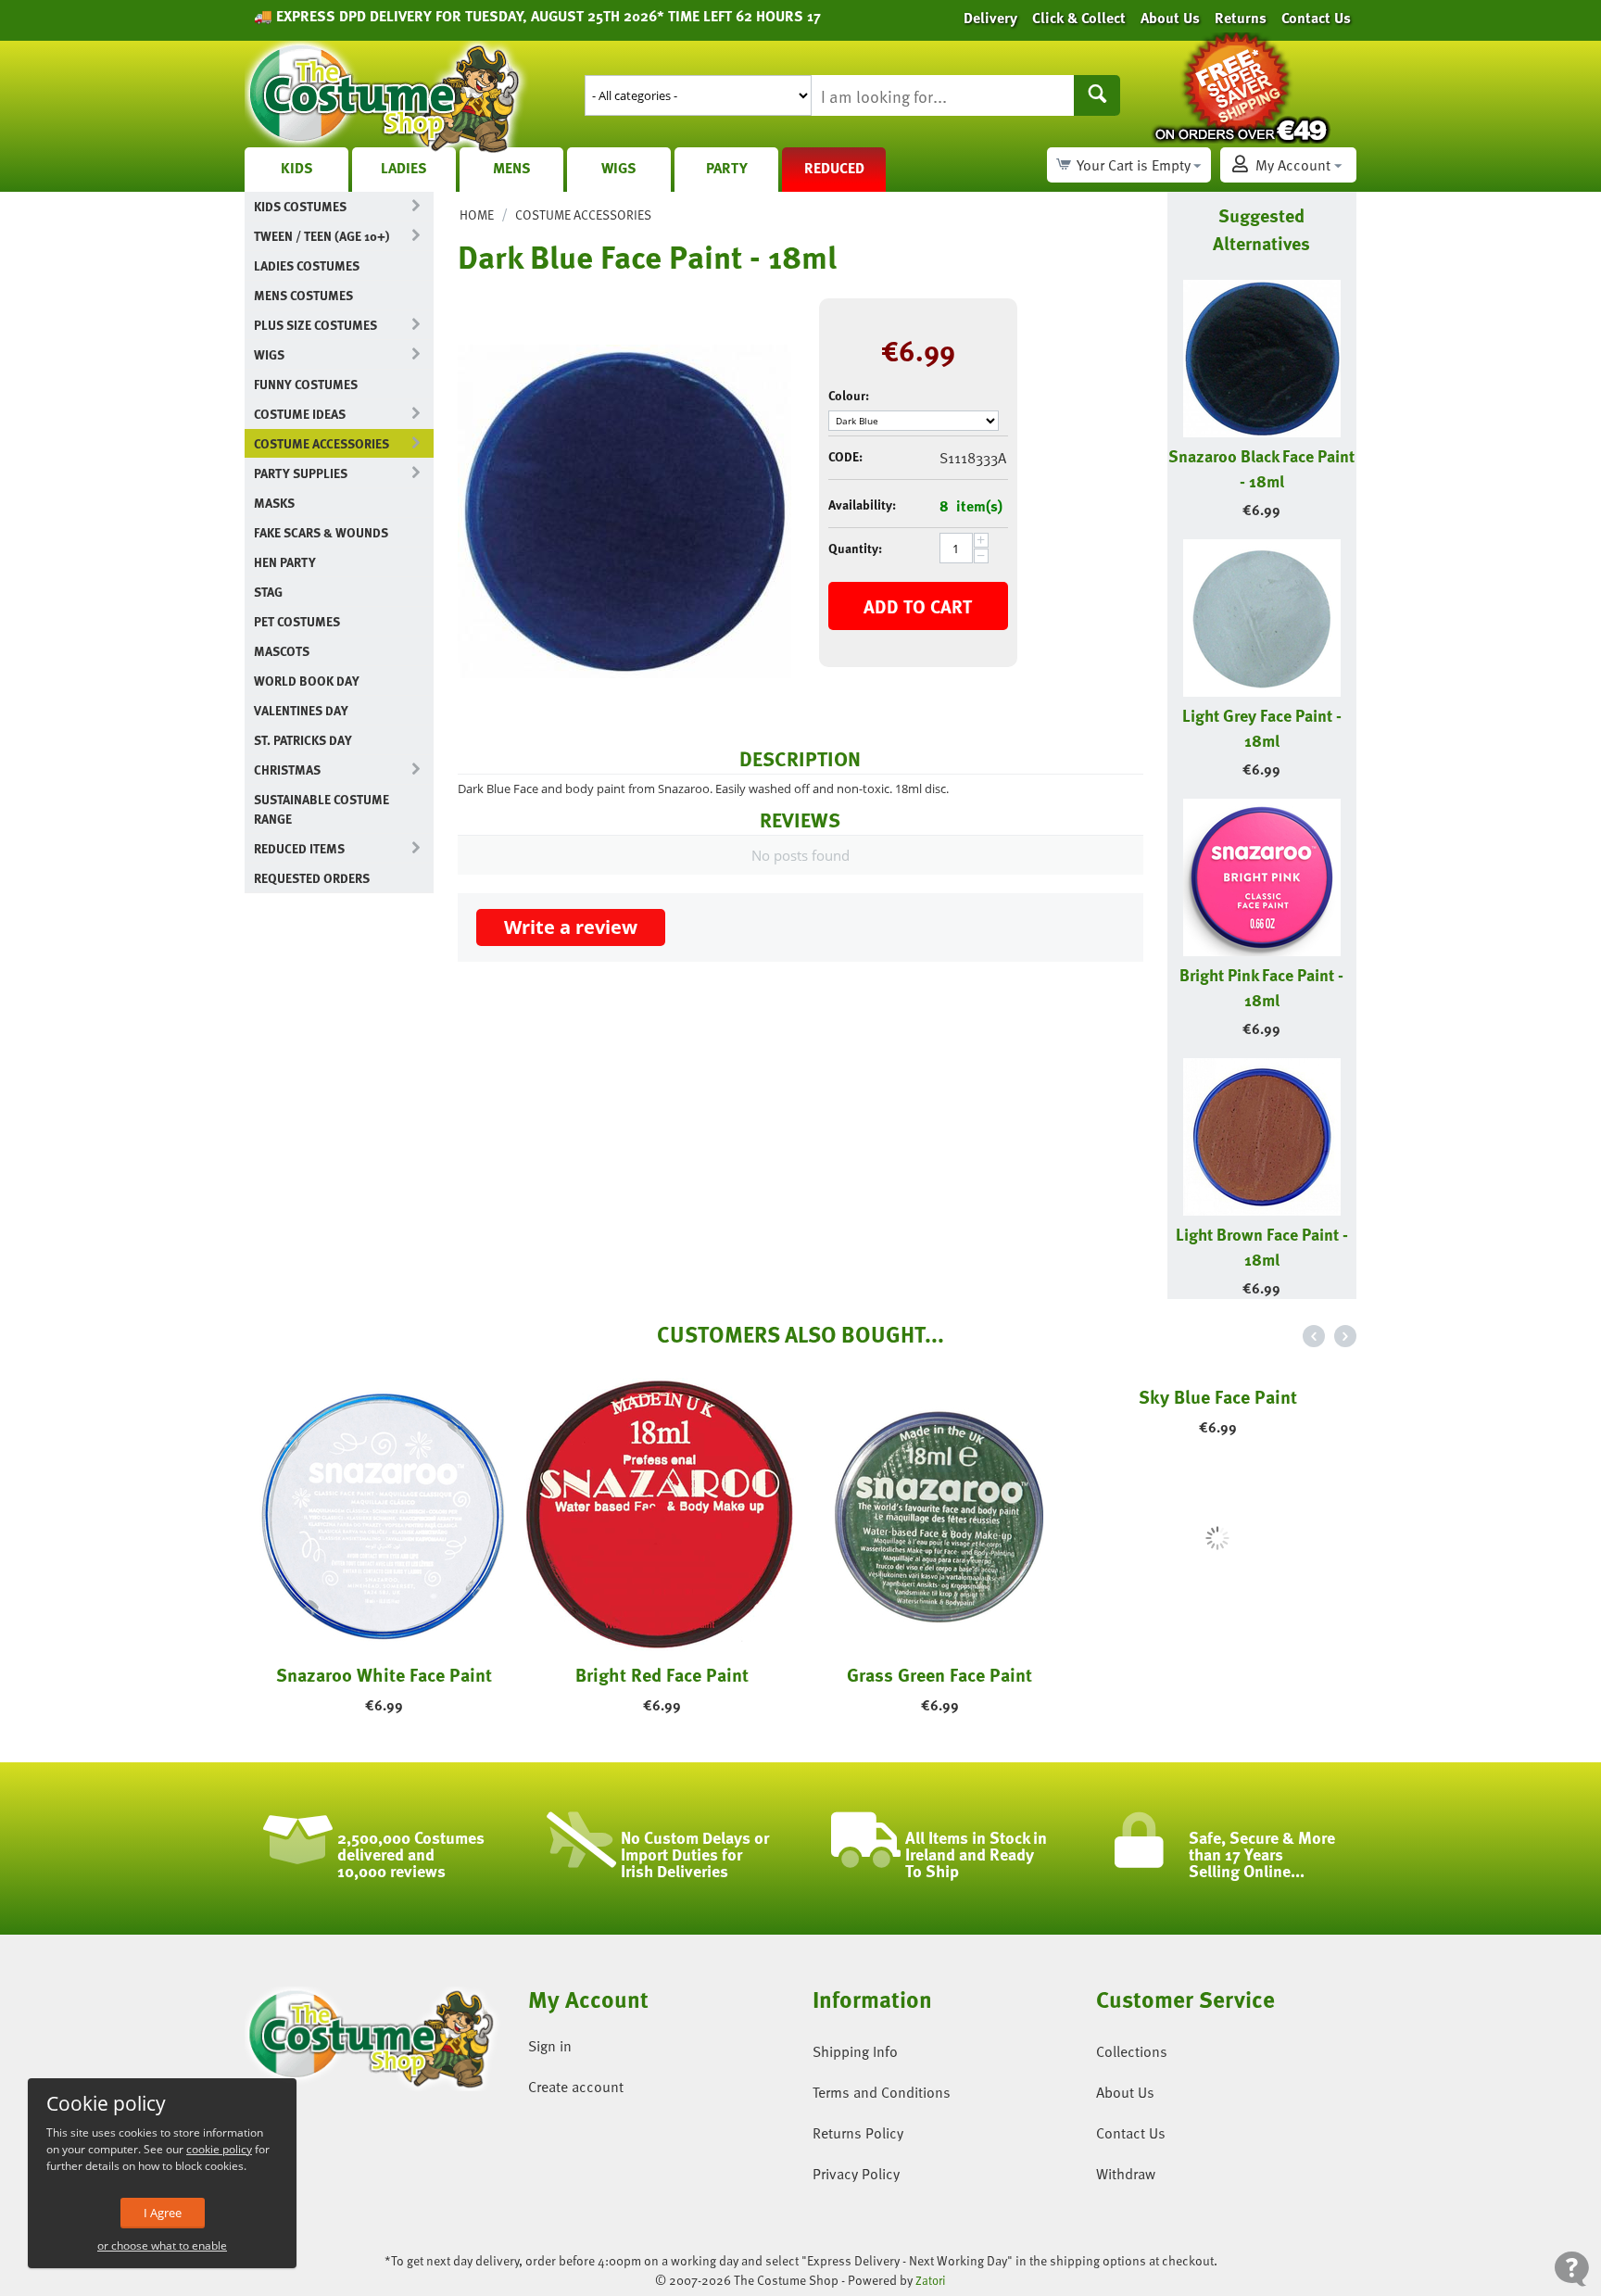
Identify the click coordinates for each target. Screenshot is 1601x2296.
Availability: (862, 505)
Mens (512, 168)
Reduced (834, 168)
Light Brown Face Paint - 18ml (1262, 1246)
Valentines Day (301, 710)
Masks (274, 503)
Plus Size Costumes (315, 325)
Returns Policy (858, 2133)
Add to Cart (918, 606)
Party (727, 168)
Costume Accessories (321, 443)
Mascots (282, 651)
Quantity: (855, 548)
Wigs (619, 168)
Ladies (404, 168)
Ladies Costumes (307, 265)
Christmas (287, 770)
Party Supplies (301, 473)
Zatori (931, 2280)
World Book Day (307, 681)
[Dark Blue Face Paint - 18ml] (624, 511)
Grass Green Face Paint (939, 1674)
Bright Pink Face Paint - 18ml (1261, 987)
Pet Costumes (297, 621)
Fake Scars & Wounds (321, 532)
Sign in (550, 2046)
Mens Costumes (303, 295)
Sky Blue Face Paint (1218, 1674)
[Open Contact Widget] (1572, 2269)
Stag (268, 592)
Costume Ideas (300, 414)
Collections (1132, 2051)
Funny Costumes (306, 384)
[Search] (1097, 95)
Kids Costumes (300, 206)
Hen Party (285, 562)
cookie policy (219, 2149)
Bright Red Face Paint (662, 1674)
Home (477, 214)
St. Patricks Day (303, 740)
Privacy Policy (856, 2174)
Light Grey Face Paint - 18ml (1262, 727)
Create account (576, 2087)
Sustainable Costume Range (321, 809)
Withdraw (1126, 2174)
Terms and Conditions (882, 2092)
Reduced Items (299, 848)
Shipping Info (855, 2051)
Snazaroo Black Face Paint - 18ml (1261, 468)
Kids (297, 168)
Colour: (849, 395)
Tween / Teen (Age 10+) (321, 236)
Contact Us (1131, 2133)
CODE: (845, 456)
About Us (1125, 2092)
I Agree (163, 2213)
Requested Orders (312, 878)
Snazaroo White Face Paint (384, 1674)
